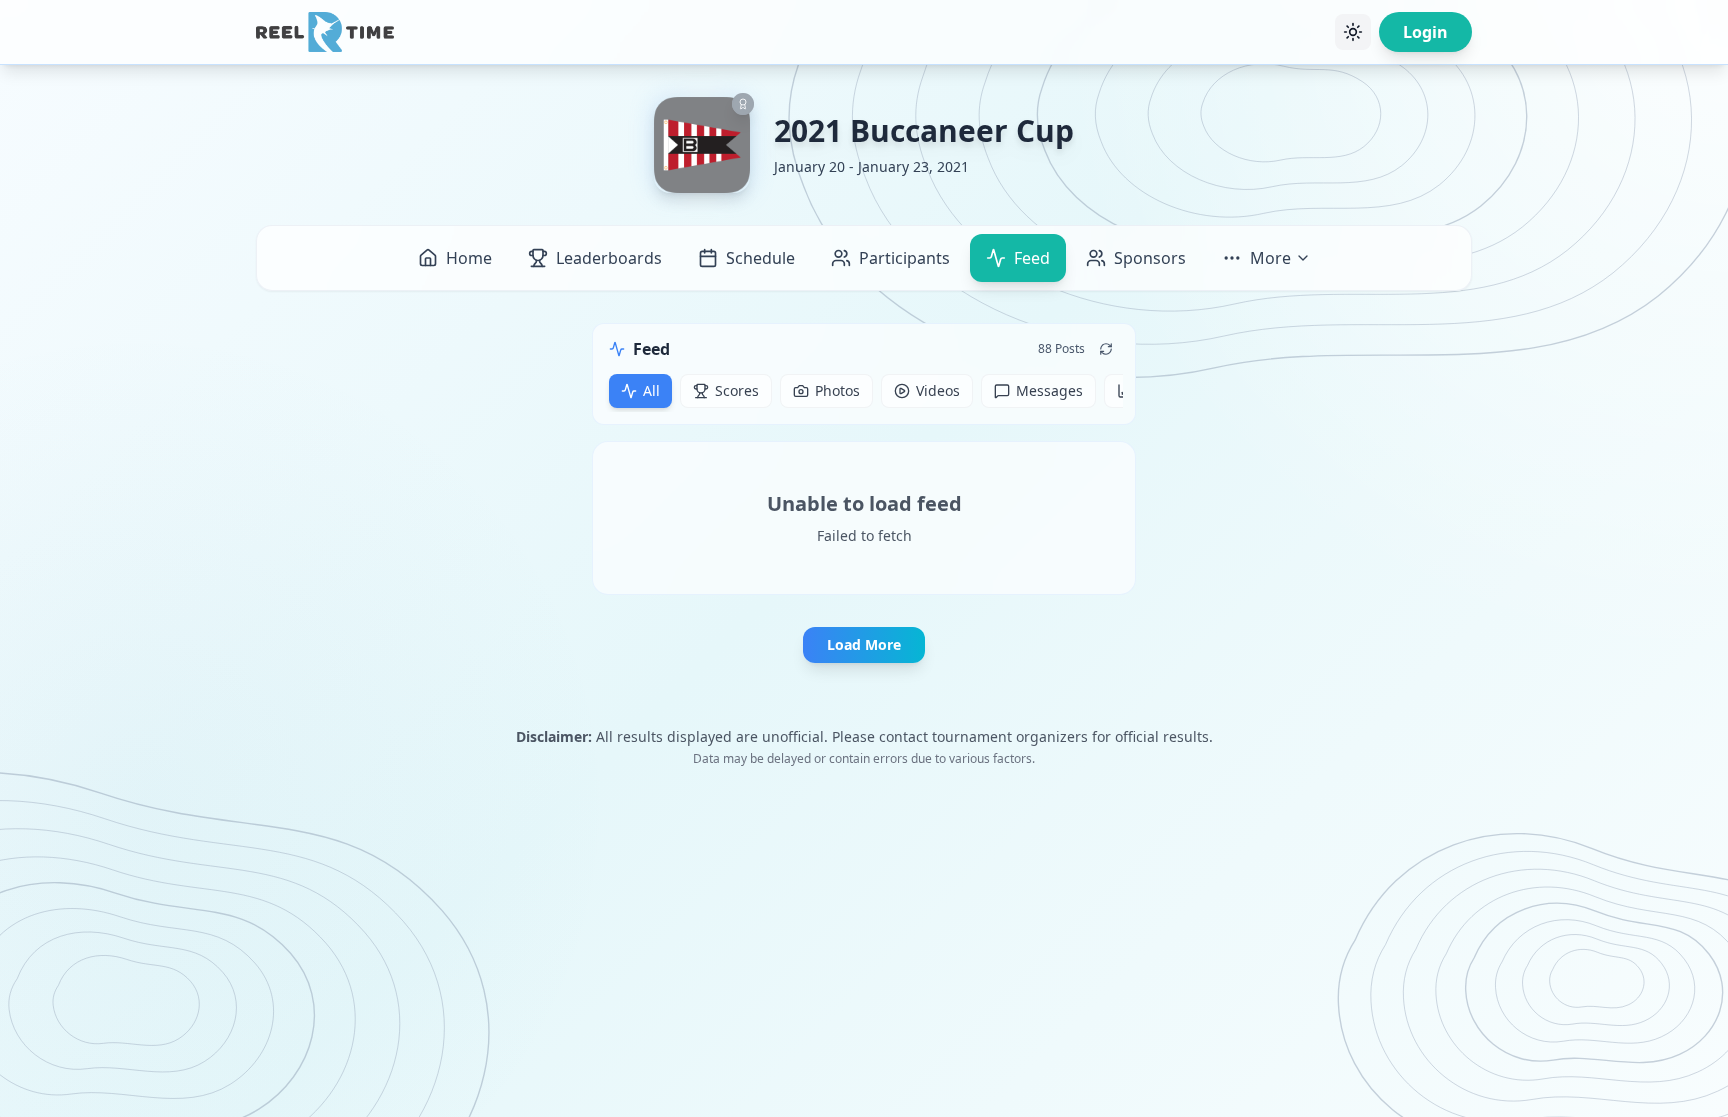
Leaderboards (609, 258)
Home (469, 258)
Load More (864, 644)
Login (1425, 32)
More (1270, 258)
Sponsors (1150, 258)
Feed (1032, 258)
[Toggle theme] (1353, 32)
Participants (904, 258)
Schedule (760, 258)
